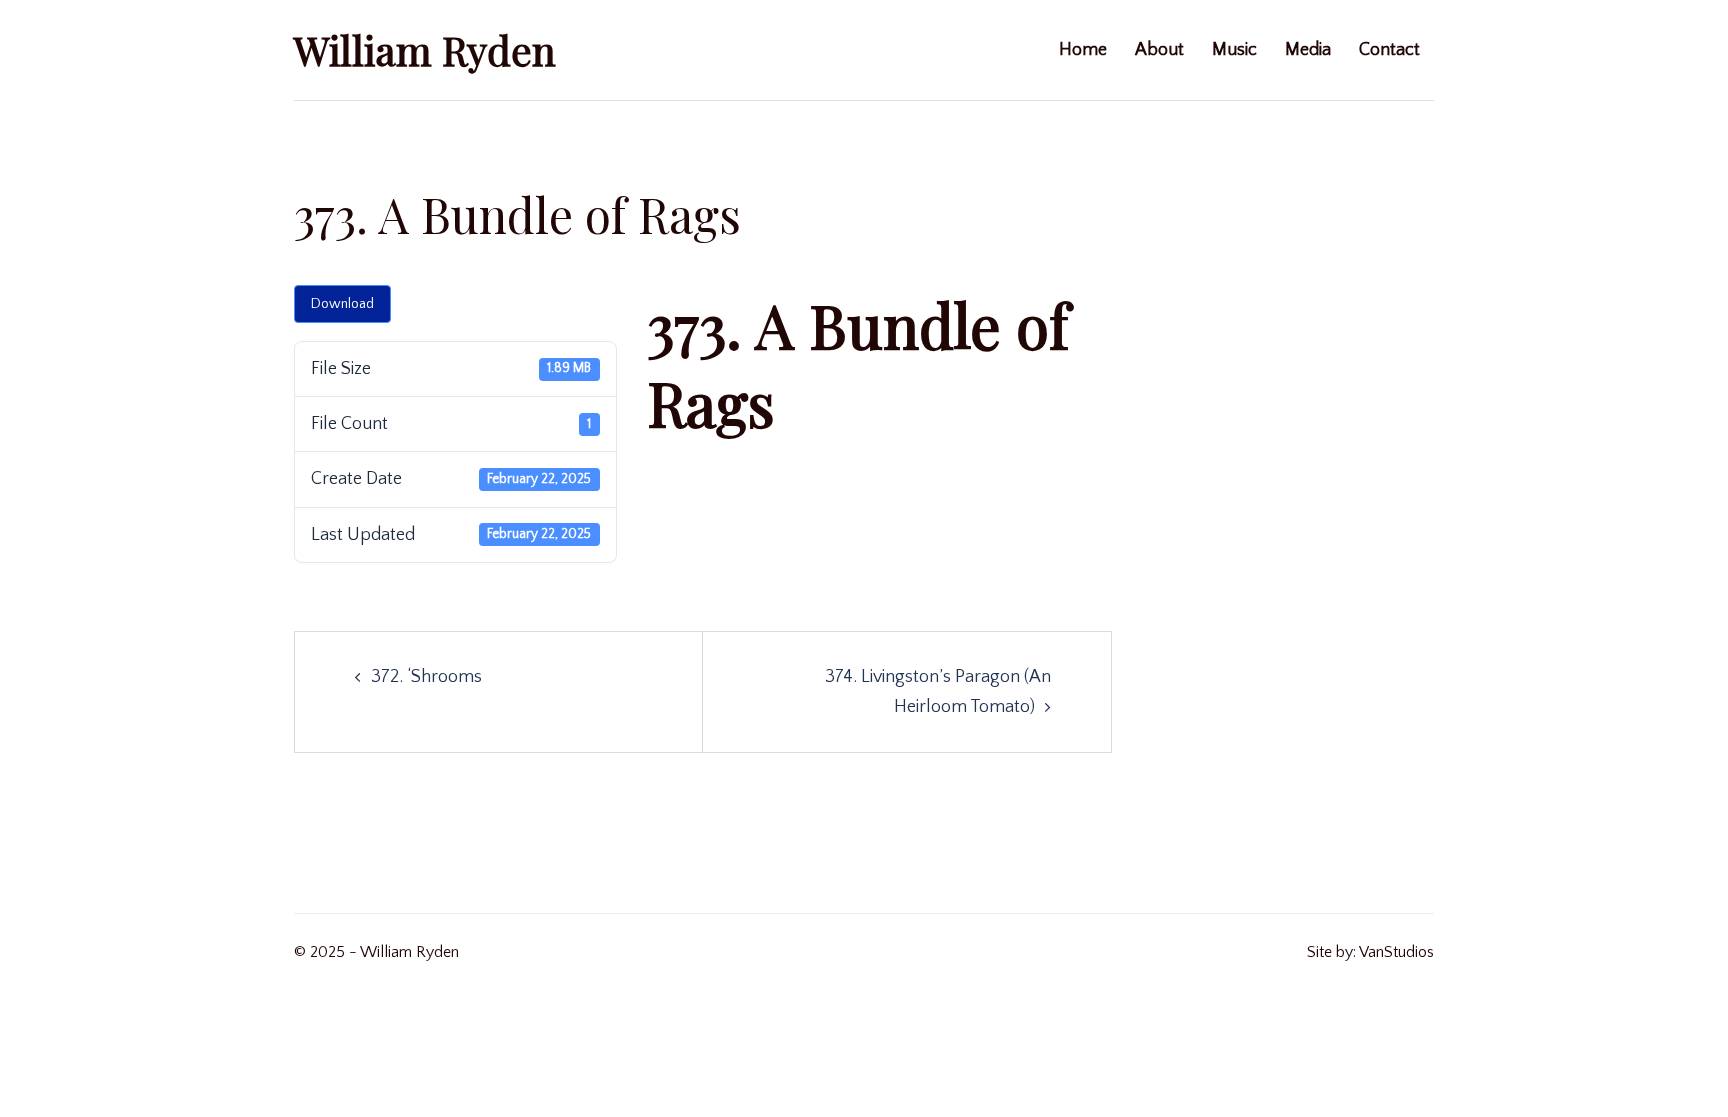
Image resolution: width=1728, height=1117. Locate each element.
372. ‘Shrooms (426, 677)
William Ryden (425, 49)
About (1159, 50)
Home (1083, 50)
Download (342, 304)
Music (1234, 50)
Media (1308, 50)
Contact (1389, 50)
